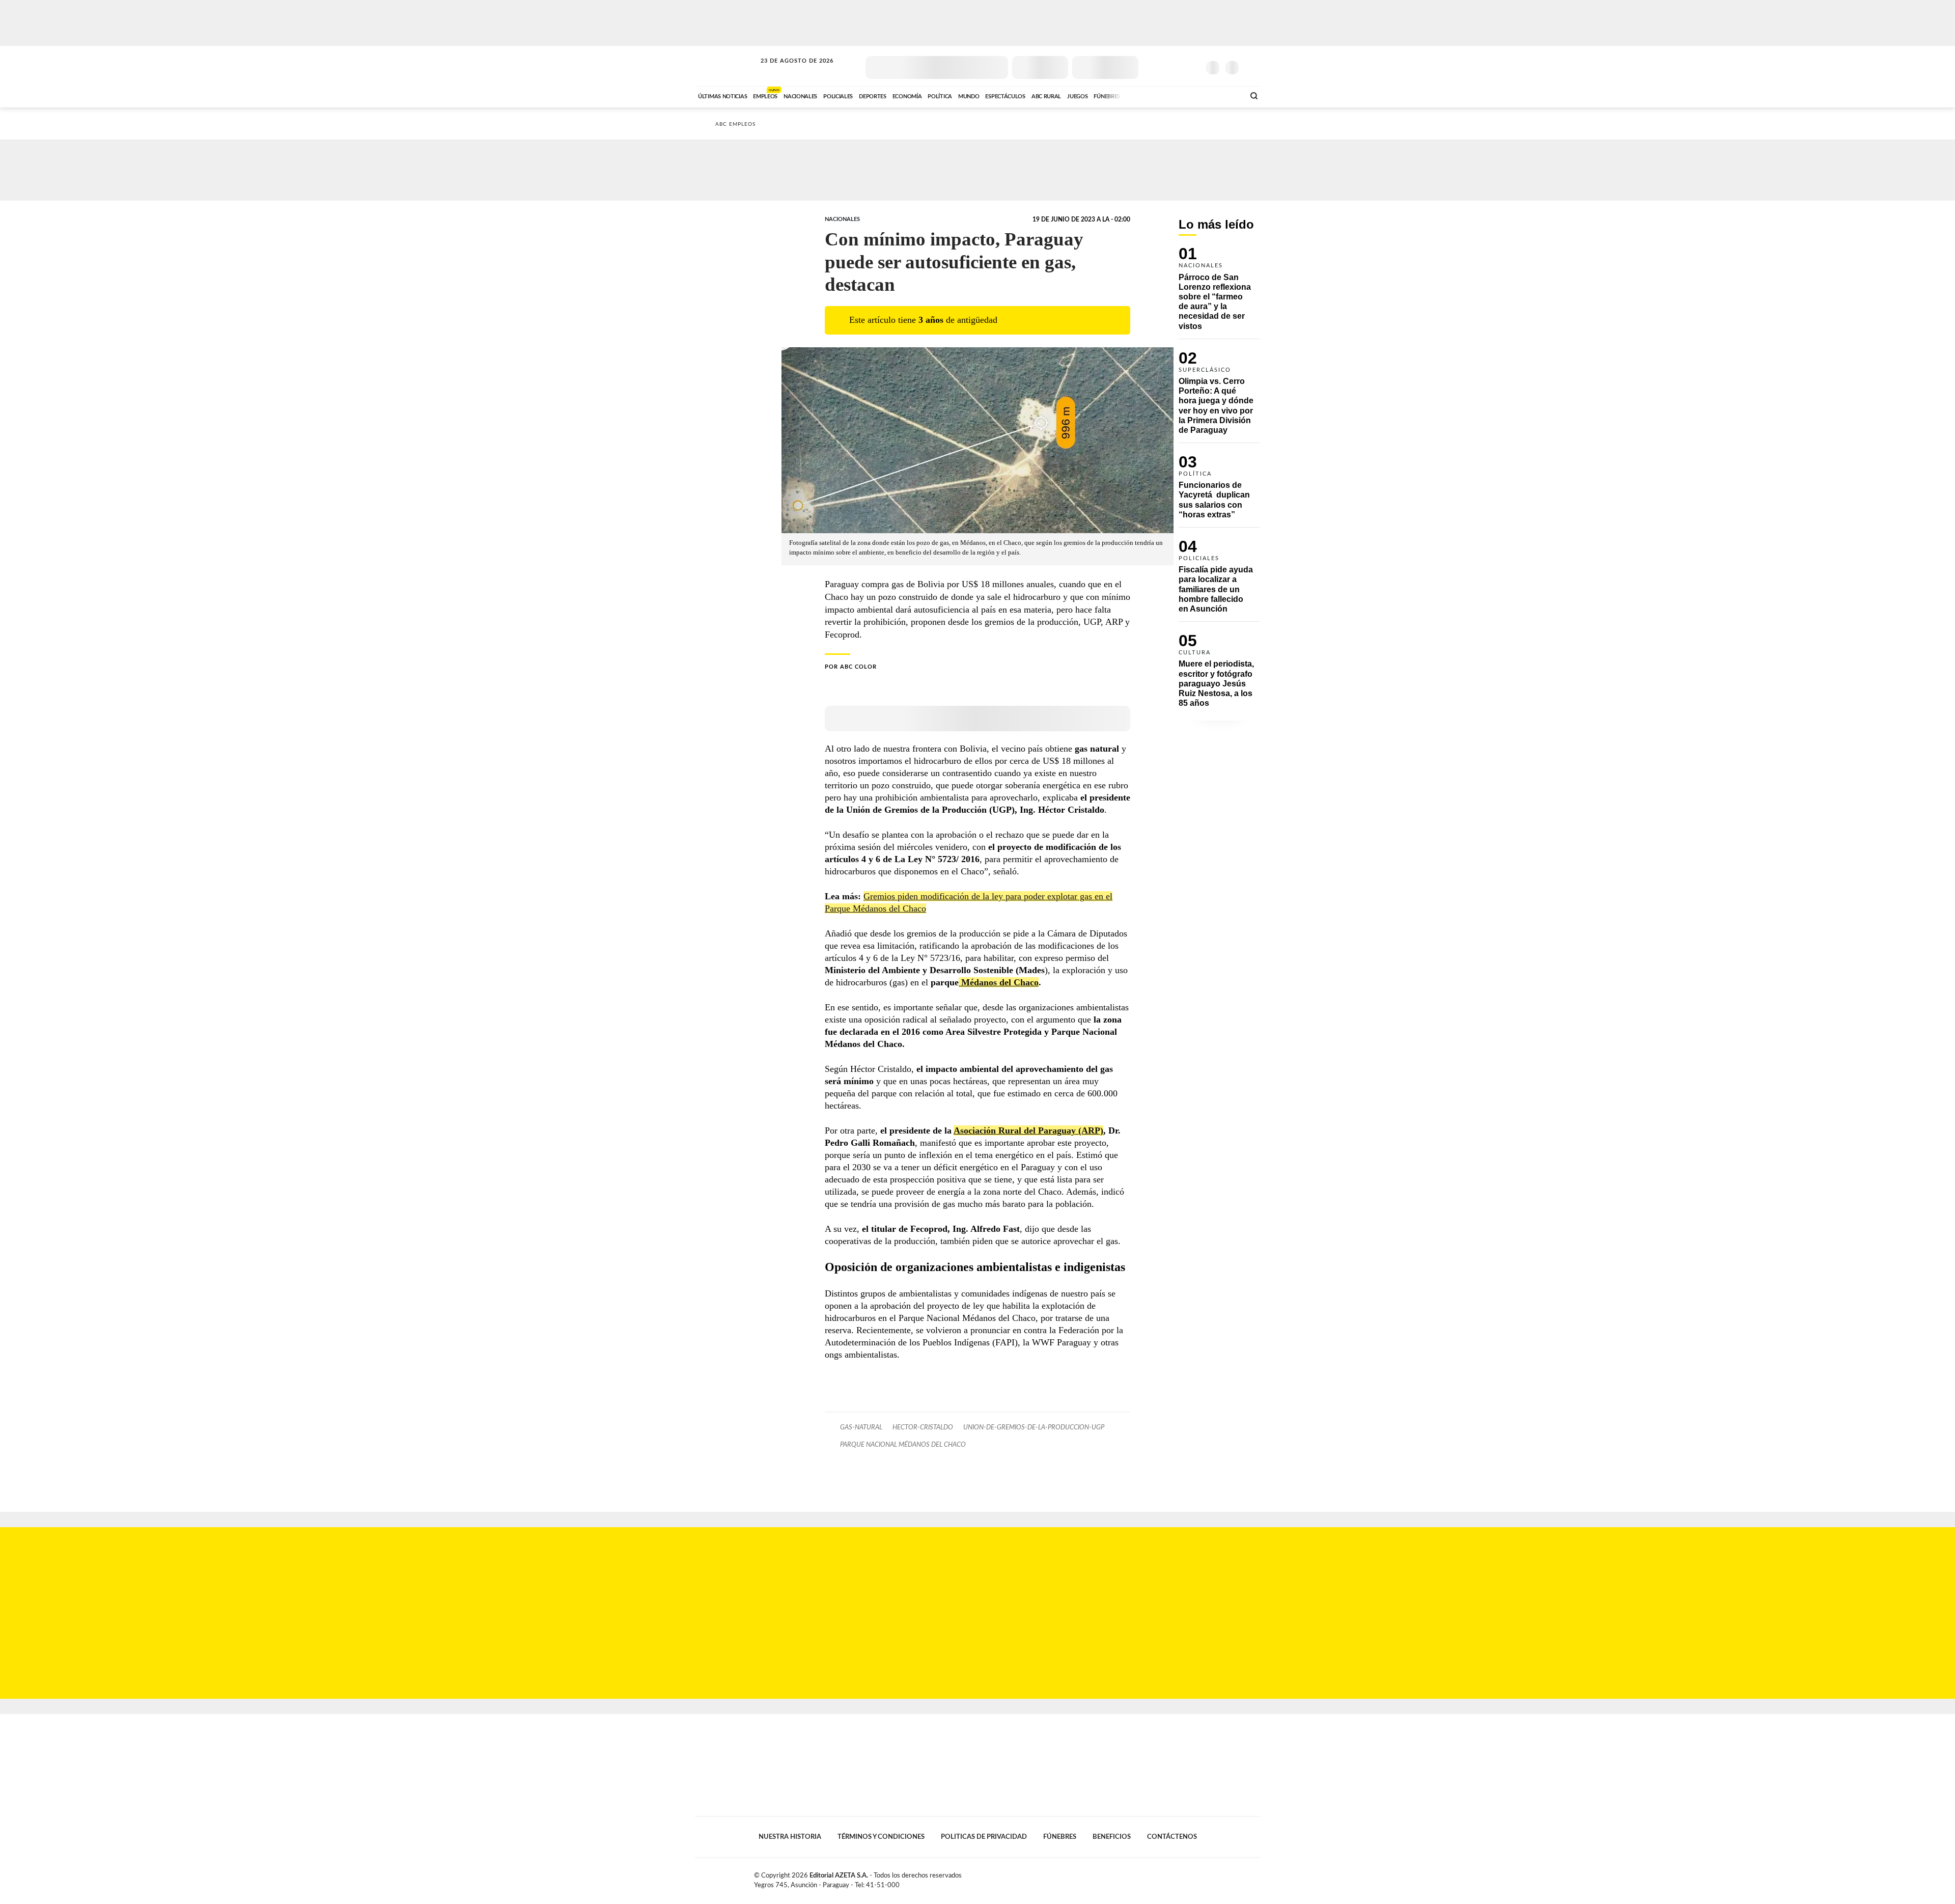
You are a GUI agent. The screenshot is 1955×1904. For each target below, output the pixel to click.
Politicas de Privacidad (984, 1837)
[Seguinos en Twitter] (1161, 66)
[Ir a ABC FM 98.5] (1223, 95)
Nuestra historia (790, 1837)
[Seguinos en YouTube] (1177, 66)
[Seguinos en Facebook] (1146, 66)
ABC (727, 66)
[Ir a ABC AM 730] (1183, 95)
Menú (1251, 66)
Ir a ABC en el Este (788, 71)
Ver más (1219, 293)
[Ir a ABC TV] (1155, 95)
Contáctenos (1172, 1837)
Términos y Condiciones (881, 1837)
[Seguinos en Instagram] (1192, 66)
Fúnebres (1060, 1837)
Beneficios (1112, 1837)
